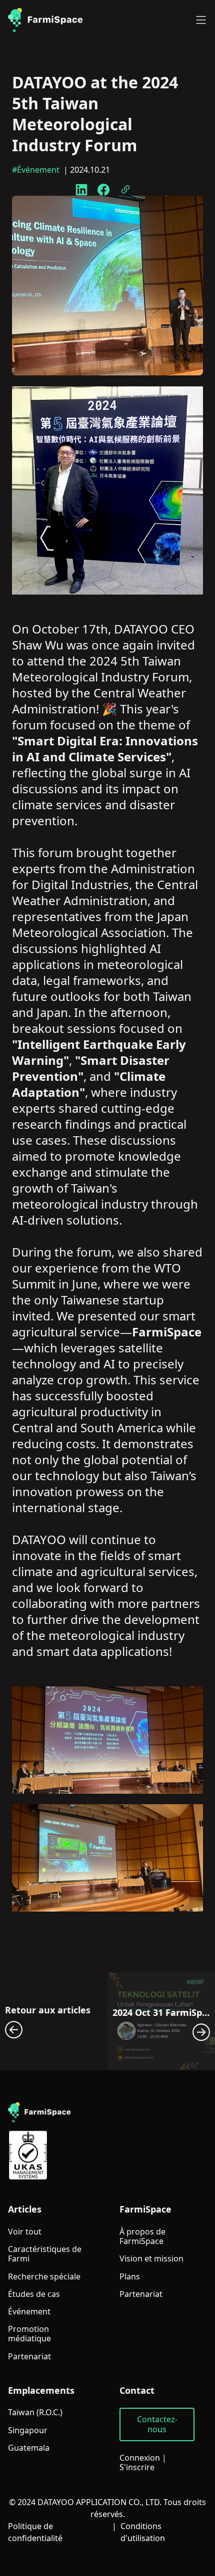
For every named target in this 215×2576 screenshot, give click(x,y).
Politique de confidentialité (35, 2532)
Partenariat (29, 2357)
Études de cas (34, 2294)
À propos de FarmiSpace (142, 2237)
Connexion (140, 2458)
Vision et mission (151, 2259)
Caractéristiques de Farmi (45, 2254)
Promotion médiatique (29, 2334)
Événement (29, 2312)
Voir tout (25, 2232)
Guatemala (29, 2448)
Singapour (28, 2430)
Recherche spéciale (44, 2277)
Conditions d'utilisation (143, 2532)
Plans (130, 2277)
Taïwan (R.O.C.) (35, 2413)
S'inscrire (137, 2467)
